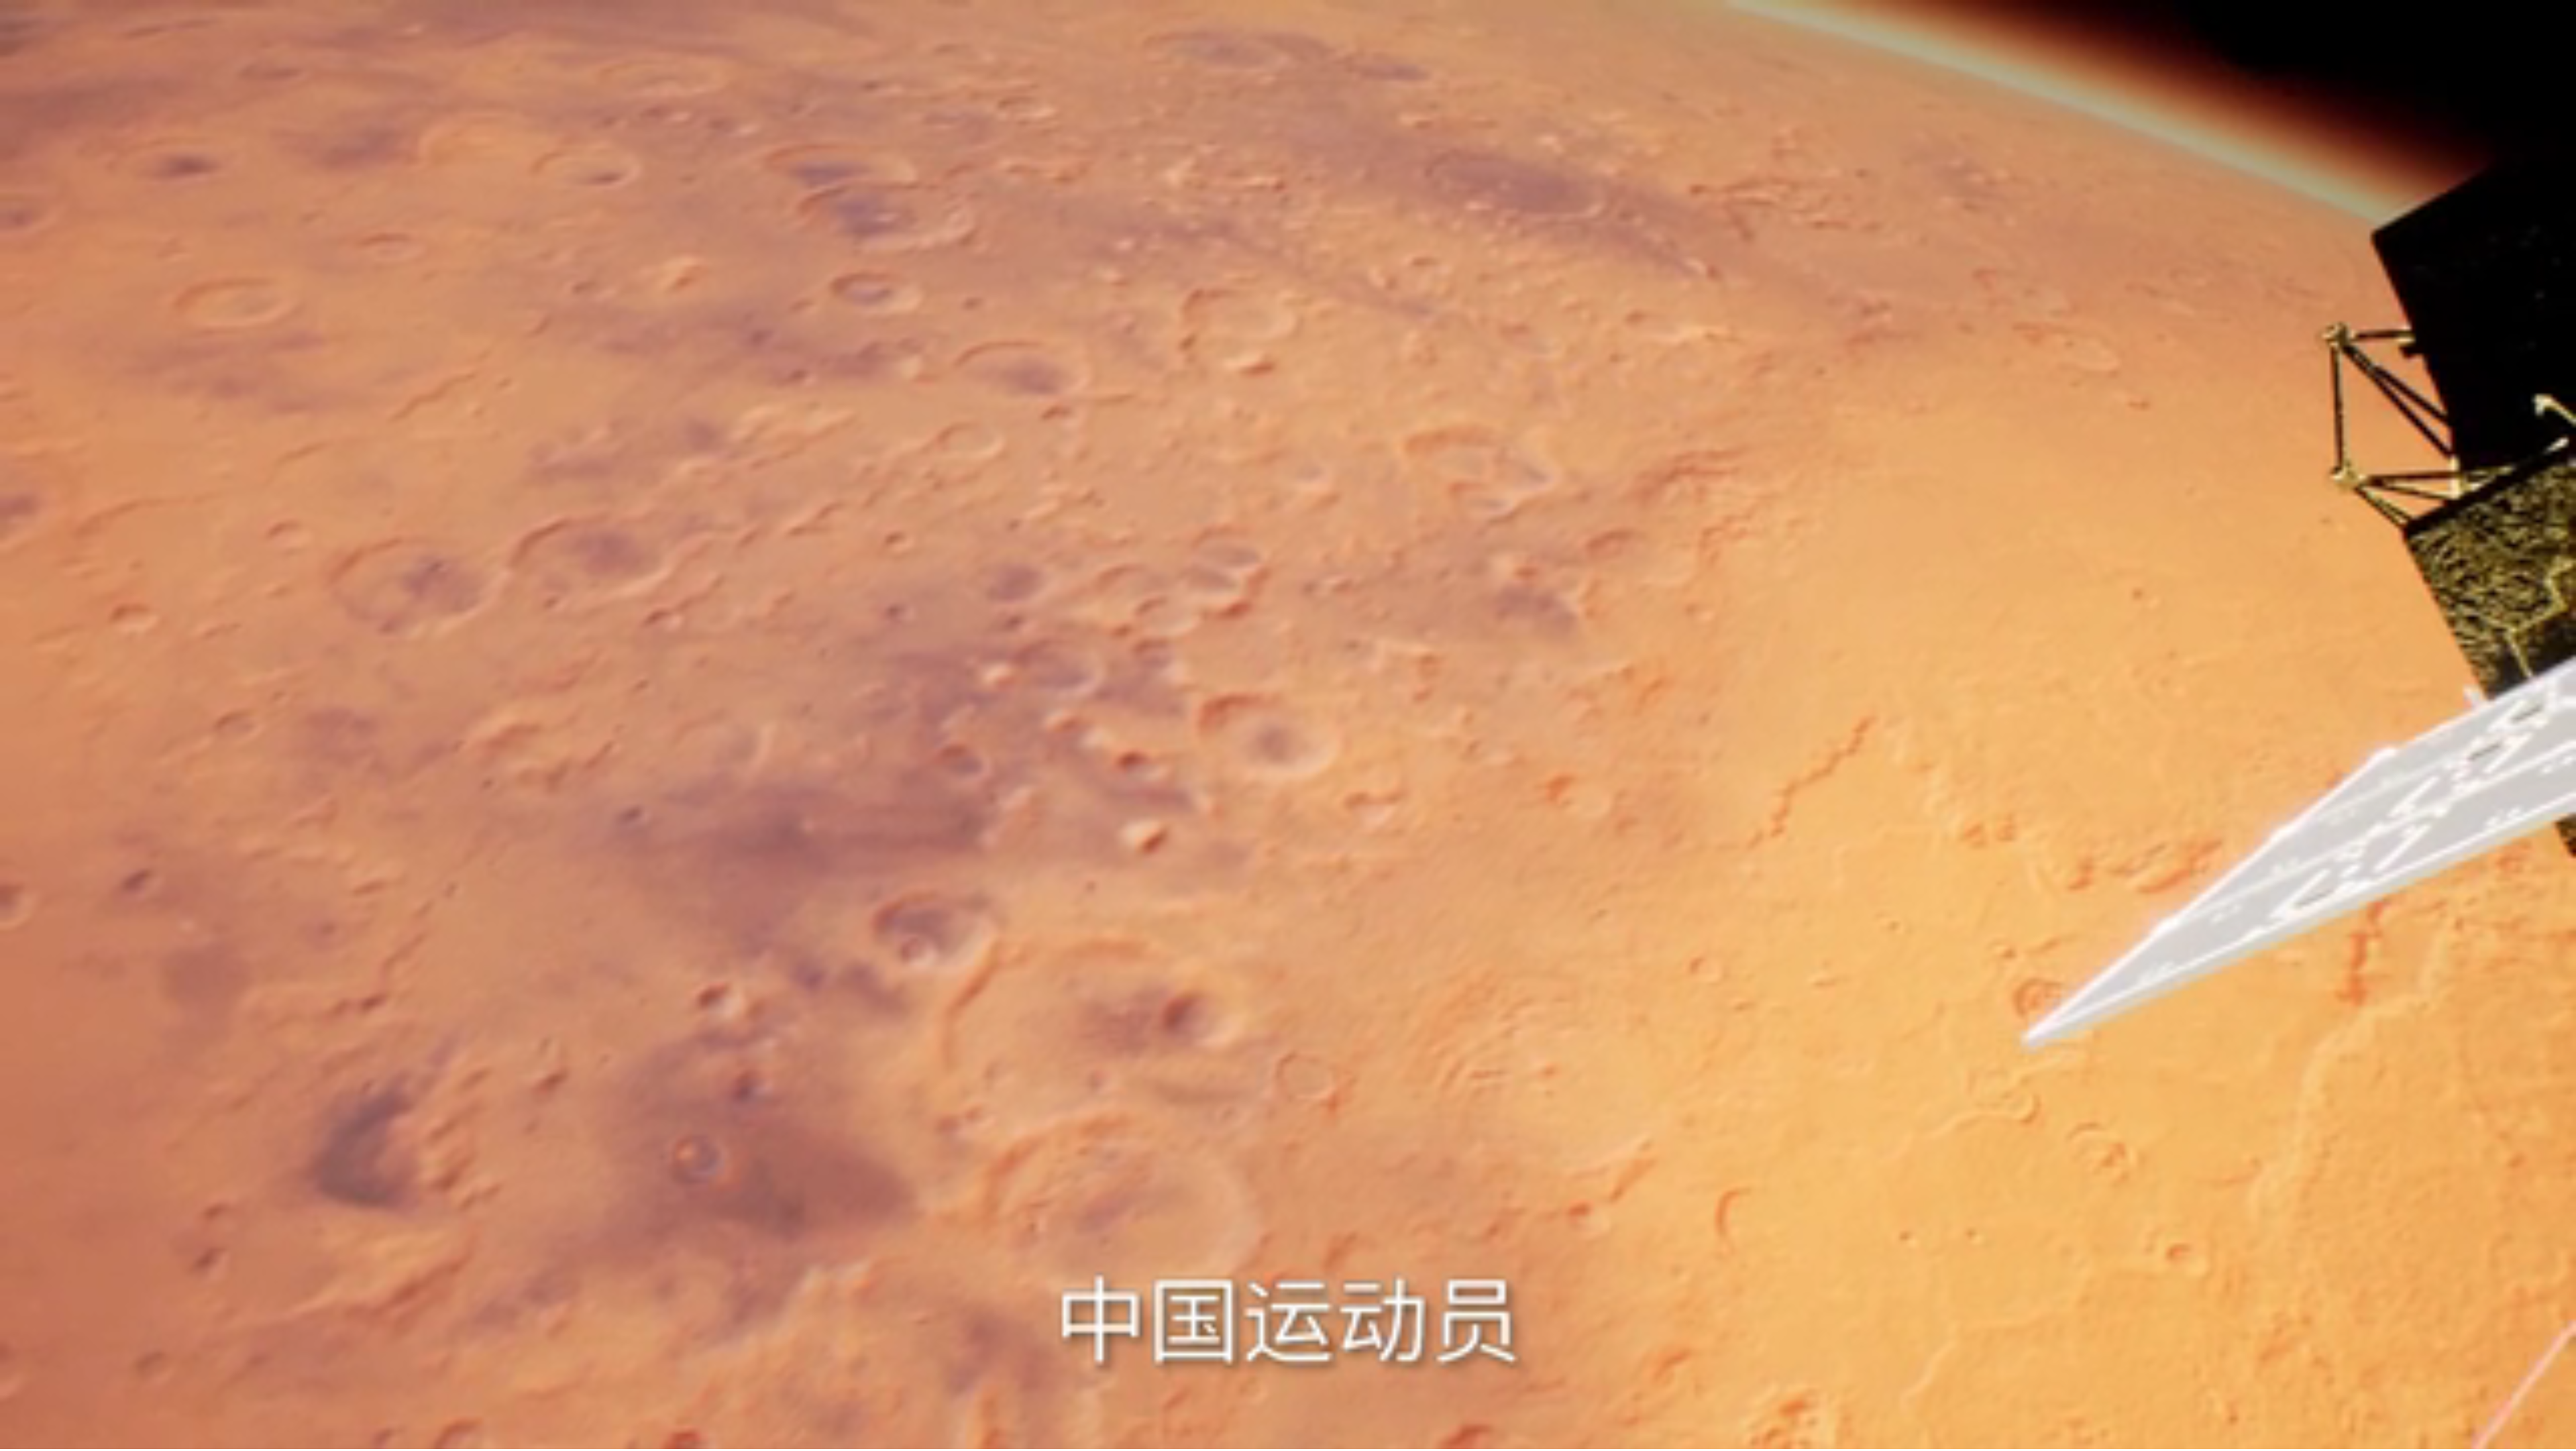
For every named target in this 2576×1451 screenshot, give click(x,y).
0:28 (35, 1437)
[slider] (2529, 1437)
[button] (11, 1438)
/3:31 (53, 1437)
